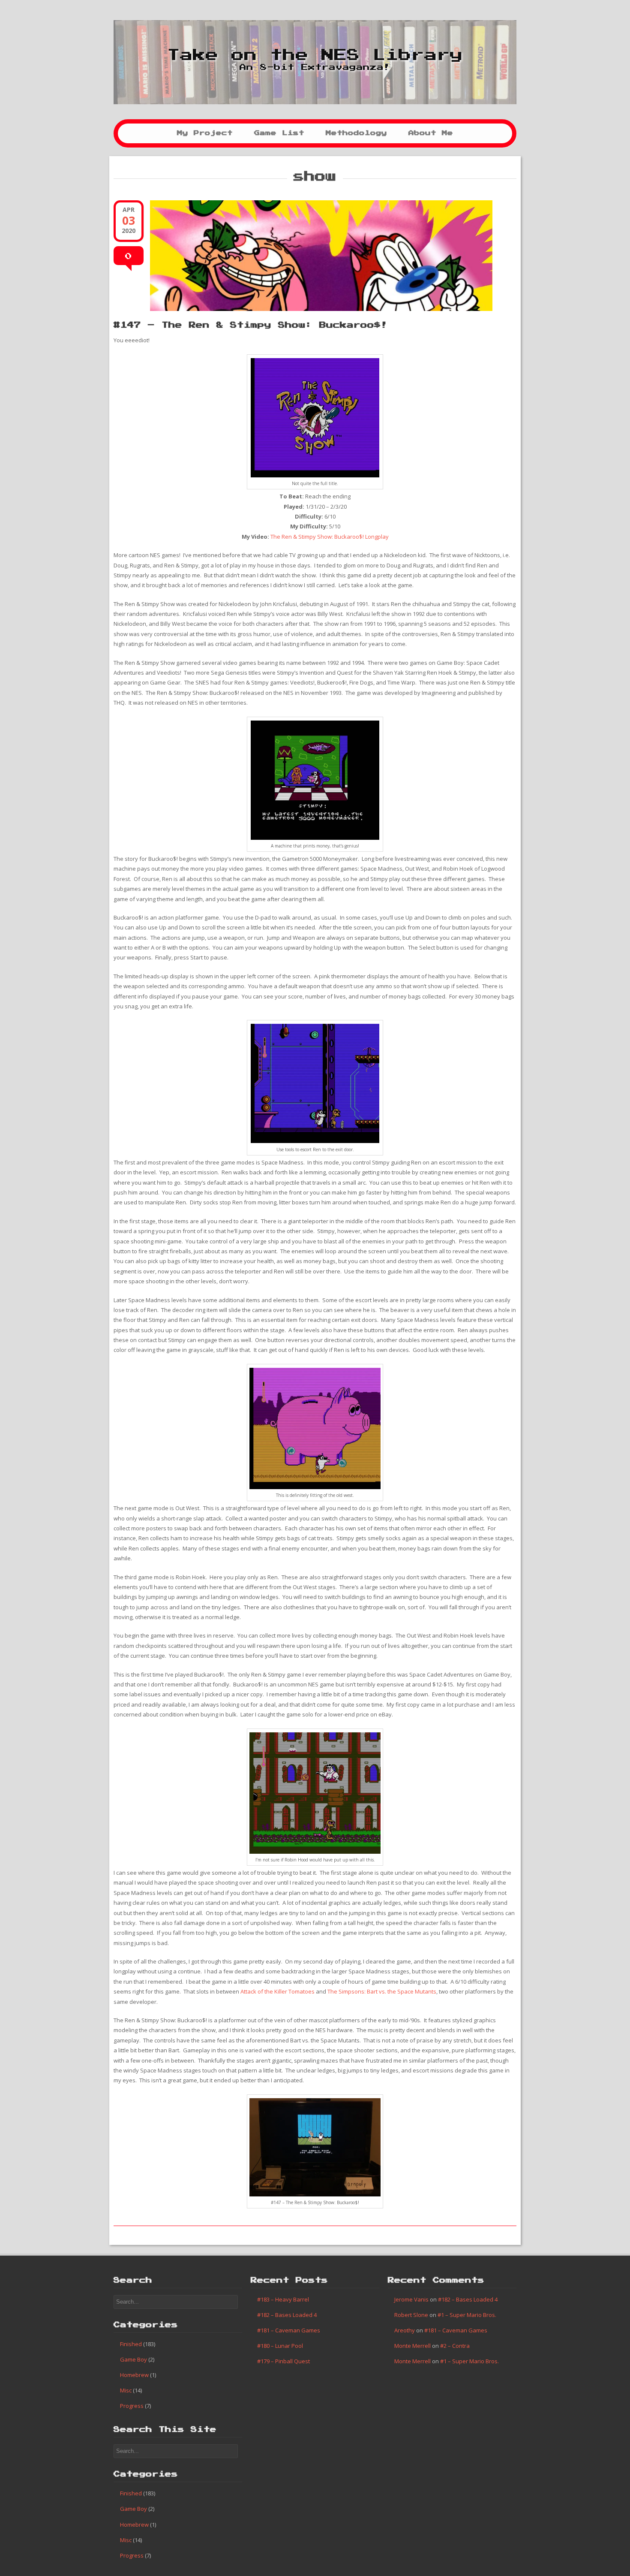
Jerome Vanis (411, 2299)
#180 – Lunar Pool (280, 2346)
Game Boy (133, 2359)
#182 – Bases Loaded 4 (287, 2315)
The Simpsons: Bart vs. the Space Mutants (382, 1991)
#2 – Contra (455, 2346)
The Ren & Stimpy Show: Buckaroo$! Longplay (330, 537)
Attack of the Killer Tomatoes (277, 1991)
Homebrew (134, 2375)
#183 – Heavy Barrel (283, 2299)
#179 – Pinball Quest (283, 2361)
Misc (126, 2390)
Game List (279, 133)
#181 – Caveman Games (289, 2330)
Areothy (405, 2330)
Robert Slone (411, 2315)
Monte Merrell (412, 2346)
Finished (131, 2344)
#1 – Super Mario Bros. (467, 2315)
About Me (431, 133)
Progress (132, 2406)
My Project (205, 133)
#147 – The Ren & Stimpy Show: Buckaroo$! (251, 325)
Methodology (356, 133)
